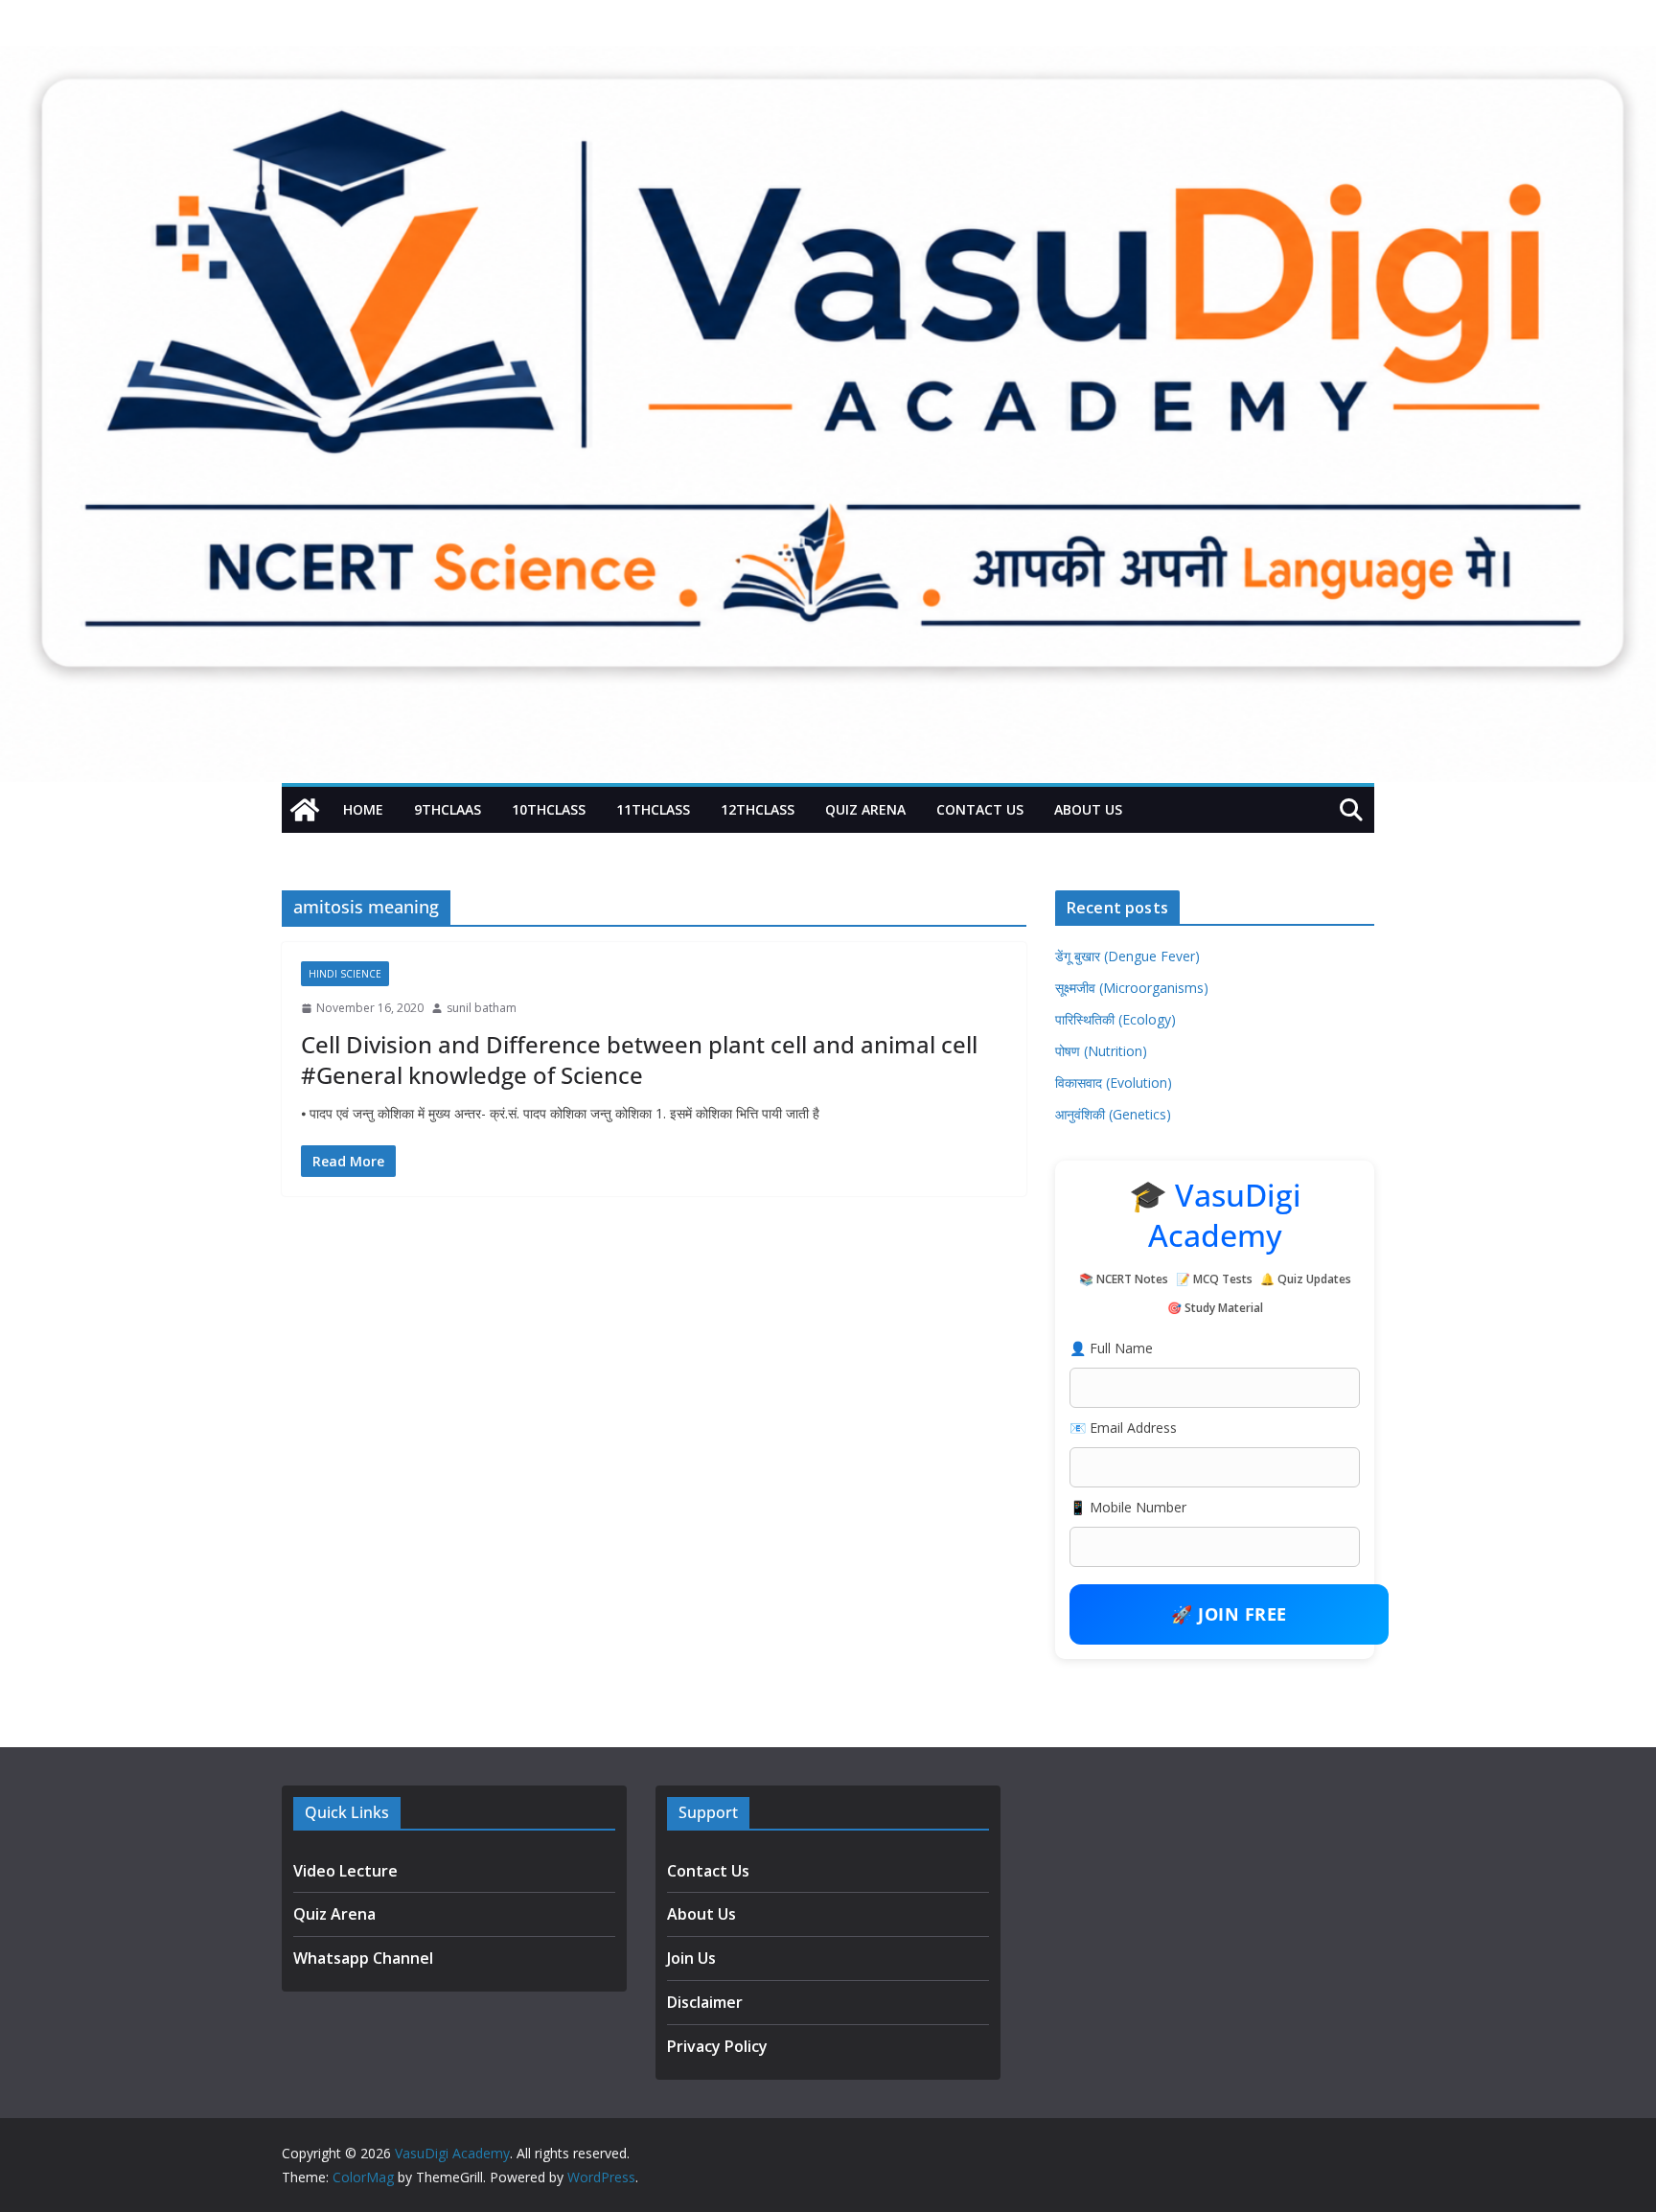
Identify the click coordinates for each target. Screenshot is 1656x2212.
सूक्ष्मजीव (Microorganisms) (1132, 988)
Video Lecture (345, 1871)
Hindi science (345, 974)
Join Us (691, 1958)
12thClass (758, 809)
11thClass (653, 809)
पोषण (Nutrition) (1101, 1051)
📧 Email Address (1123, 1428)
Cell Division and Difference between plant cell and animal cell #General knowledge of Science (639, 1059)
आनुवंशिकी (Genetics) (1113, 1114)
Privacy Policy (717, 2046)
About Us (1088, 809)
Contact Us (980, 809)
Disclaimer (705, 2002)
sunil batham (482, 1008)
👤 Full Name (1111, 1348)
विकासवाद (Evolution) (1114, 1083)
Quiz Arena (865, 809)
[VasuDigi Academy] (305, 810)
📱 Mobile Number (1128, 1507)
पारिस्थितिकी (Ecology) (1115, 1019)
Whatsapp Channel (363, 1958)
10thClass (549, 809)
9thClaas (448, 809)
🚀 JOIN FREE (1229, 1614)
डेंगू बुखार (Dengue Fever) (1127, 956)
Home (363, 809)
